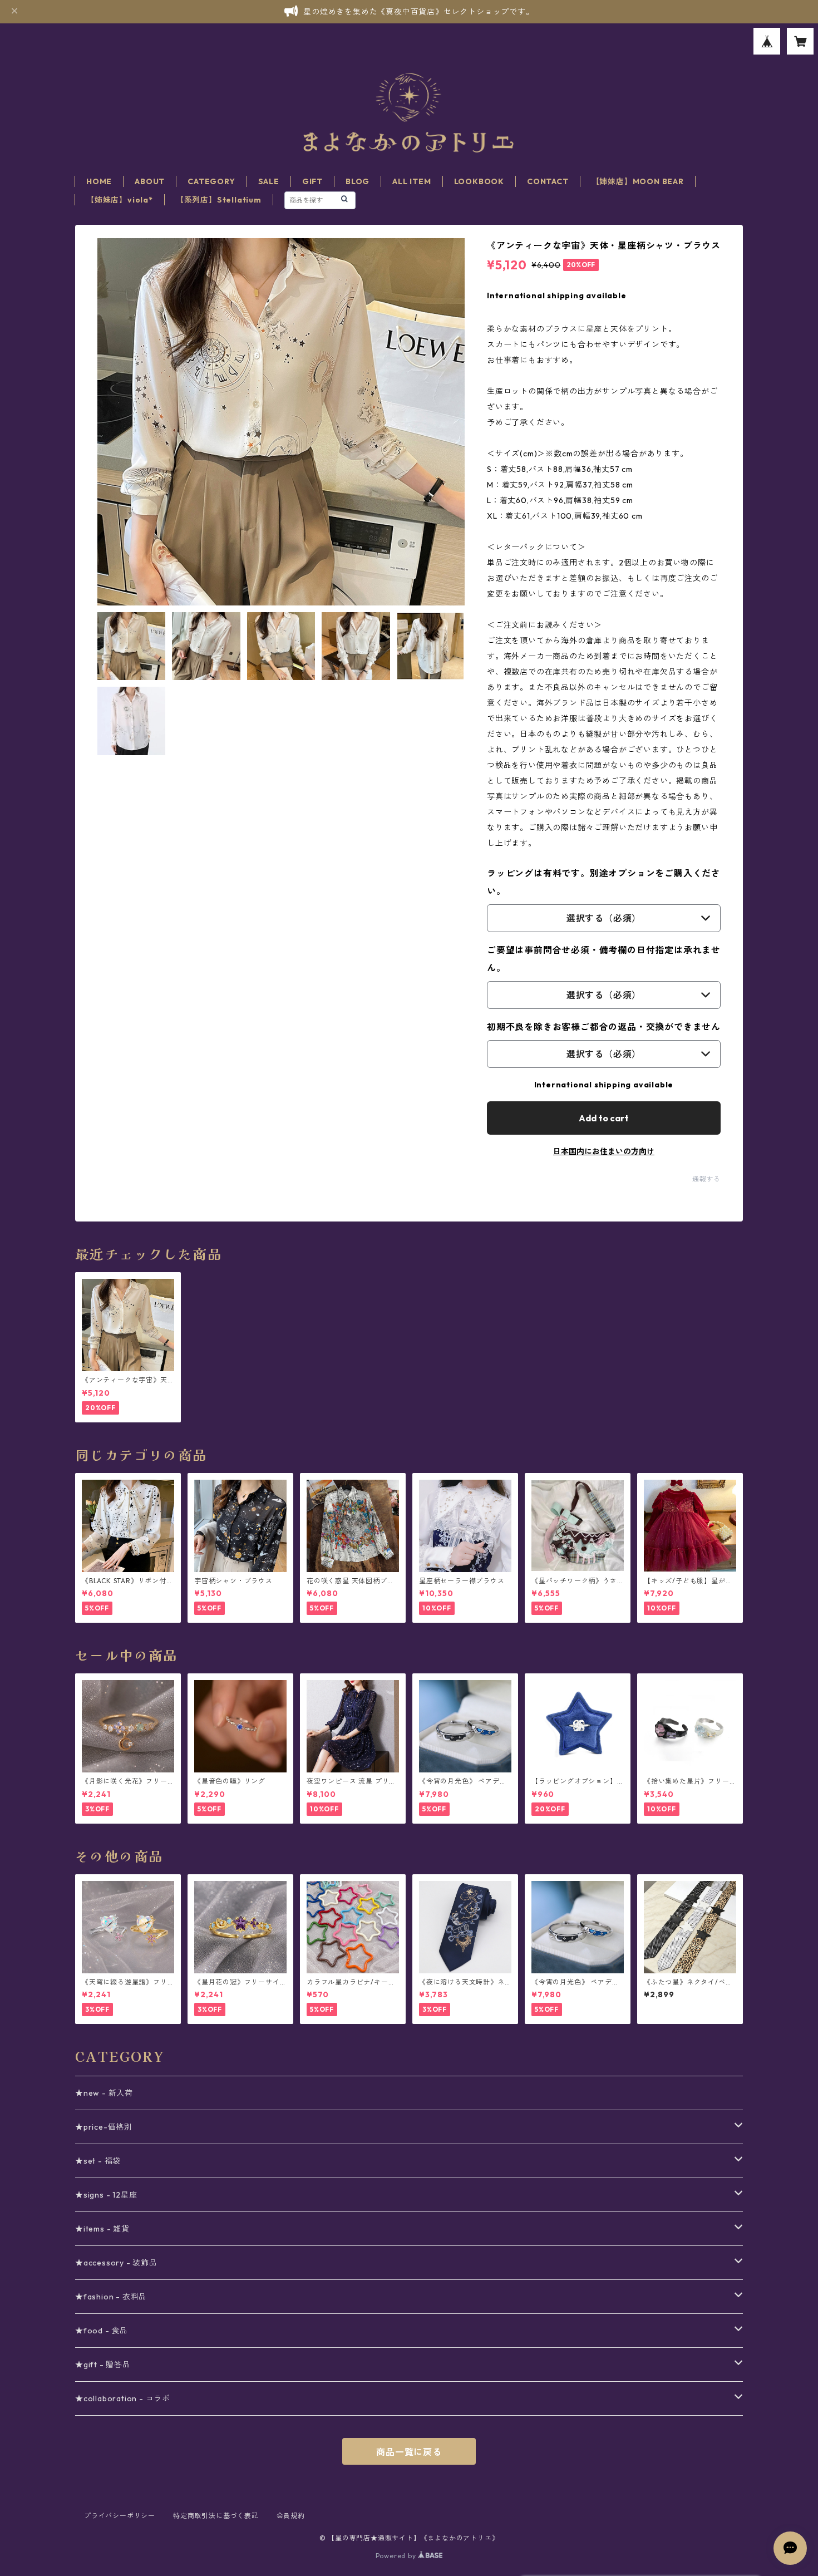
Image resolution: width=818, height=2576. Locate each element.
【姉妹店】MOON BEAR (638, 181)
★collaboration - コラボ (123, 2398)
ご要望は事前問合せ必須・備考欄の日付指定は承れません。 (604, 959)
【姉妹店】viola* (120, 200)
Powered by (397, 2556)
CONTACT (548, 181)
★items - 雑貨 (102, 2229)
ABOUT (150, 181)
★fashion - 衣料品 (111, 2297)
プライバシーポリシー (120, 2516)
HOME (99, 181)
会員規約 (291, 2516)
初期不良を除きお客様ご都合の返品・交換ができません (604, 1027)
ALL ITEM (412, 181)
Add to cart (604, 1118)
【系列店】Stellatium (219, 200)
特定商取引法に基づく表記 (216, 2516)
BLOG (358, 181)
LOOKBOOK (479, 181)
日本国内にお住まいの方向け (604, 1151)
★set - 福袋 (98, 2161)
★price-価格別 (104, 2127)
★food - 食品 (102, 2331)
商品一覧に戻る (409, 2452)
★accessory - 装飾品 (116, 2263)
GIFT (312, 181)
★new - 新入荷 (104, 2093)
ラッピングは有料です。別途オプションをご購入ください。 (604, 882)
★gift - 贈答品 (103, 2365)
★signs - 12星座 (106, 2195)
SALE (269, 181)
